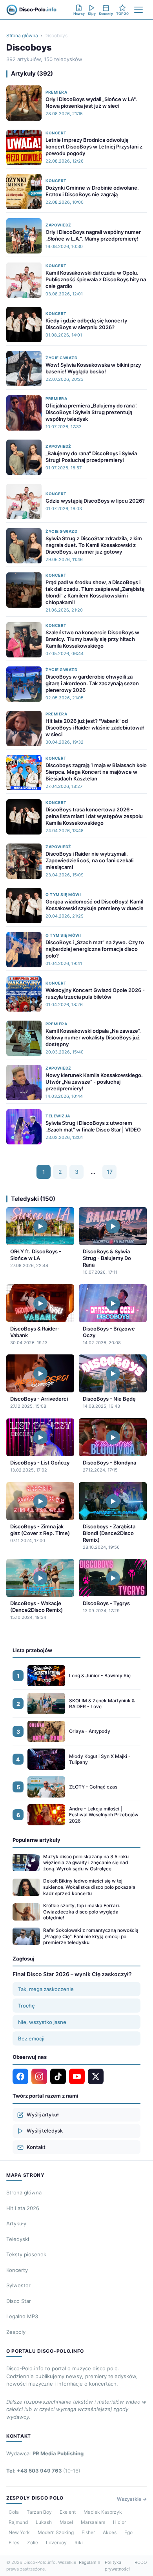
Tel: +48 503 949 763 (43, 2471)
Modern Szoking (56, 2532)
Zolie (33, 2543)
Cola (14, 2512)
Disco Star (19, 2301)
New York (19, 2532)
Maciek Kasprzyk (103, 2512)
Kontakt (36, 2147)
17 (110, 1172)
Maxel (66, 2522)
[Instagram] (39, 2076)
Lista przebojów (32, 1650)
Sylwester (18, 2285)
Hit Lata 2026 (23, 2208)
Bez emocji (31, 2038)
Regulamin (89, 2562)
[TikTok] (58, 2076)
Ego (128, 2532)
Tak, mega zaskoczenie (46, 1989)
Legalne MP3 (22, 2316)
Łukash (44, 2522)
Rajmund (18, 2522)
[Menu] (138, 10)
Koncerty (17, 2270)
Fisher (88, 2532)
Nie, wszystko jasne (42, 2022)
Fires (14, 2543)
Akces (110, 2532)
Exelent (68, 2512)
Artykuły (16, 2223)
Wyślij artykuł (43, 2114)
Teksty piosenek (26, 2254)
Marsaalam (93, 2522)
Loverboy (56, 2543)
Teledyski (18, 2239)
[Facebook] (20, 2076)
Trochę (26, 2006)
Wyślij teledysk (45, 2131)
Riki (79, 2543)
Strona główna (22, 35)
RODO (141, 2562)
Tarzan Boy (39, 2512)
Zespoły (16, 2332)
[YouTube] (77, 2076)
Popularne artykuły (36, 1840)
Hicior (119, 2522)
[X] (96, 2076)
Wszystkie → (132, 2499)
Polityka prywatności (117, 2566)
